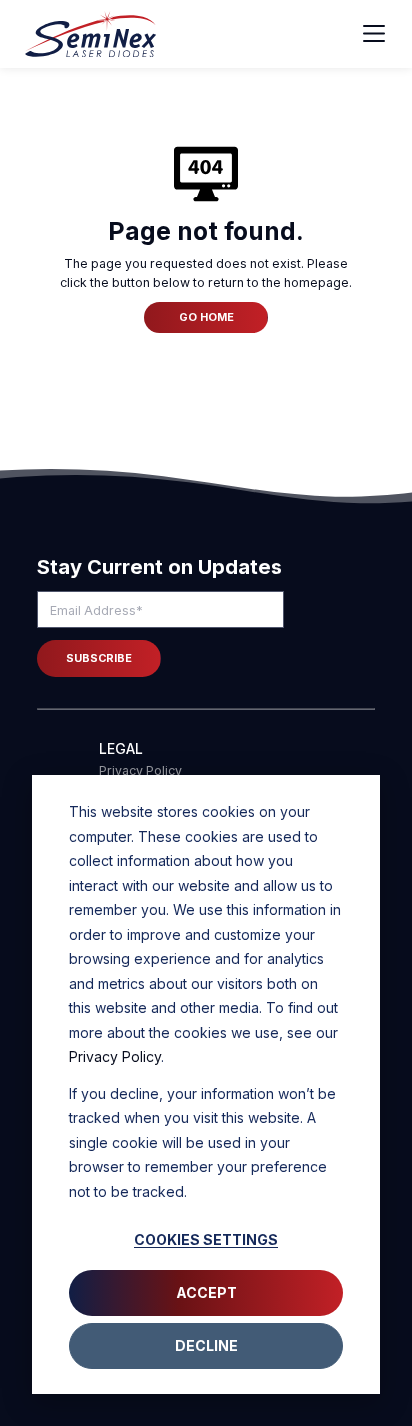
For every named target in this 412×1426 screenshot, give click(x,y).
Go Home (206, 317)
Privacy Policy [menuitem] (140, 770)
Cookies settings (206, 1239)
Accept (206, 1292)
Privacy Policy (115, 1056)
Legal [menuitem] (121, 749)
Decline (206, 1345)
